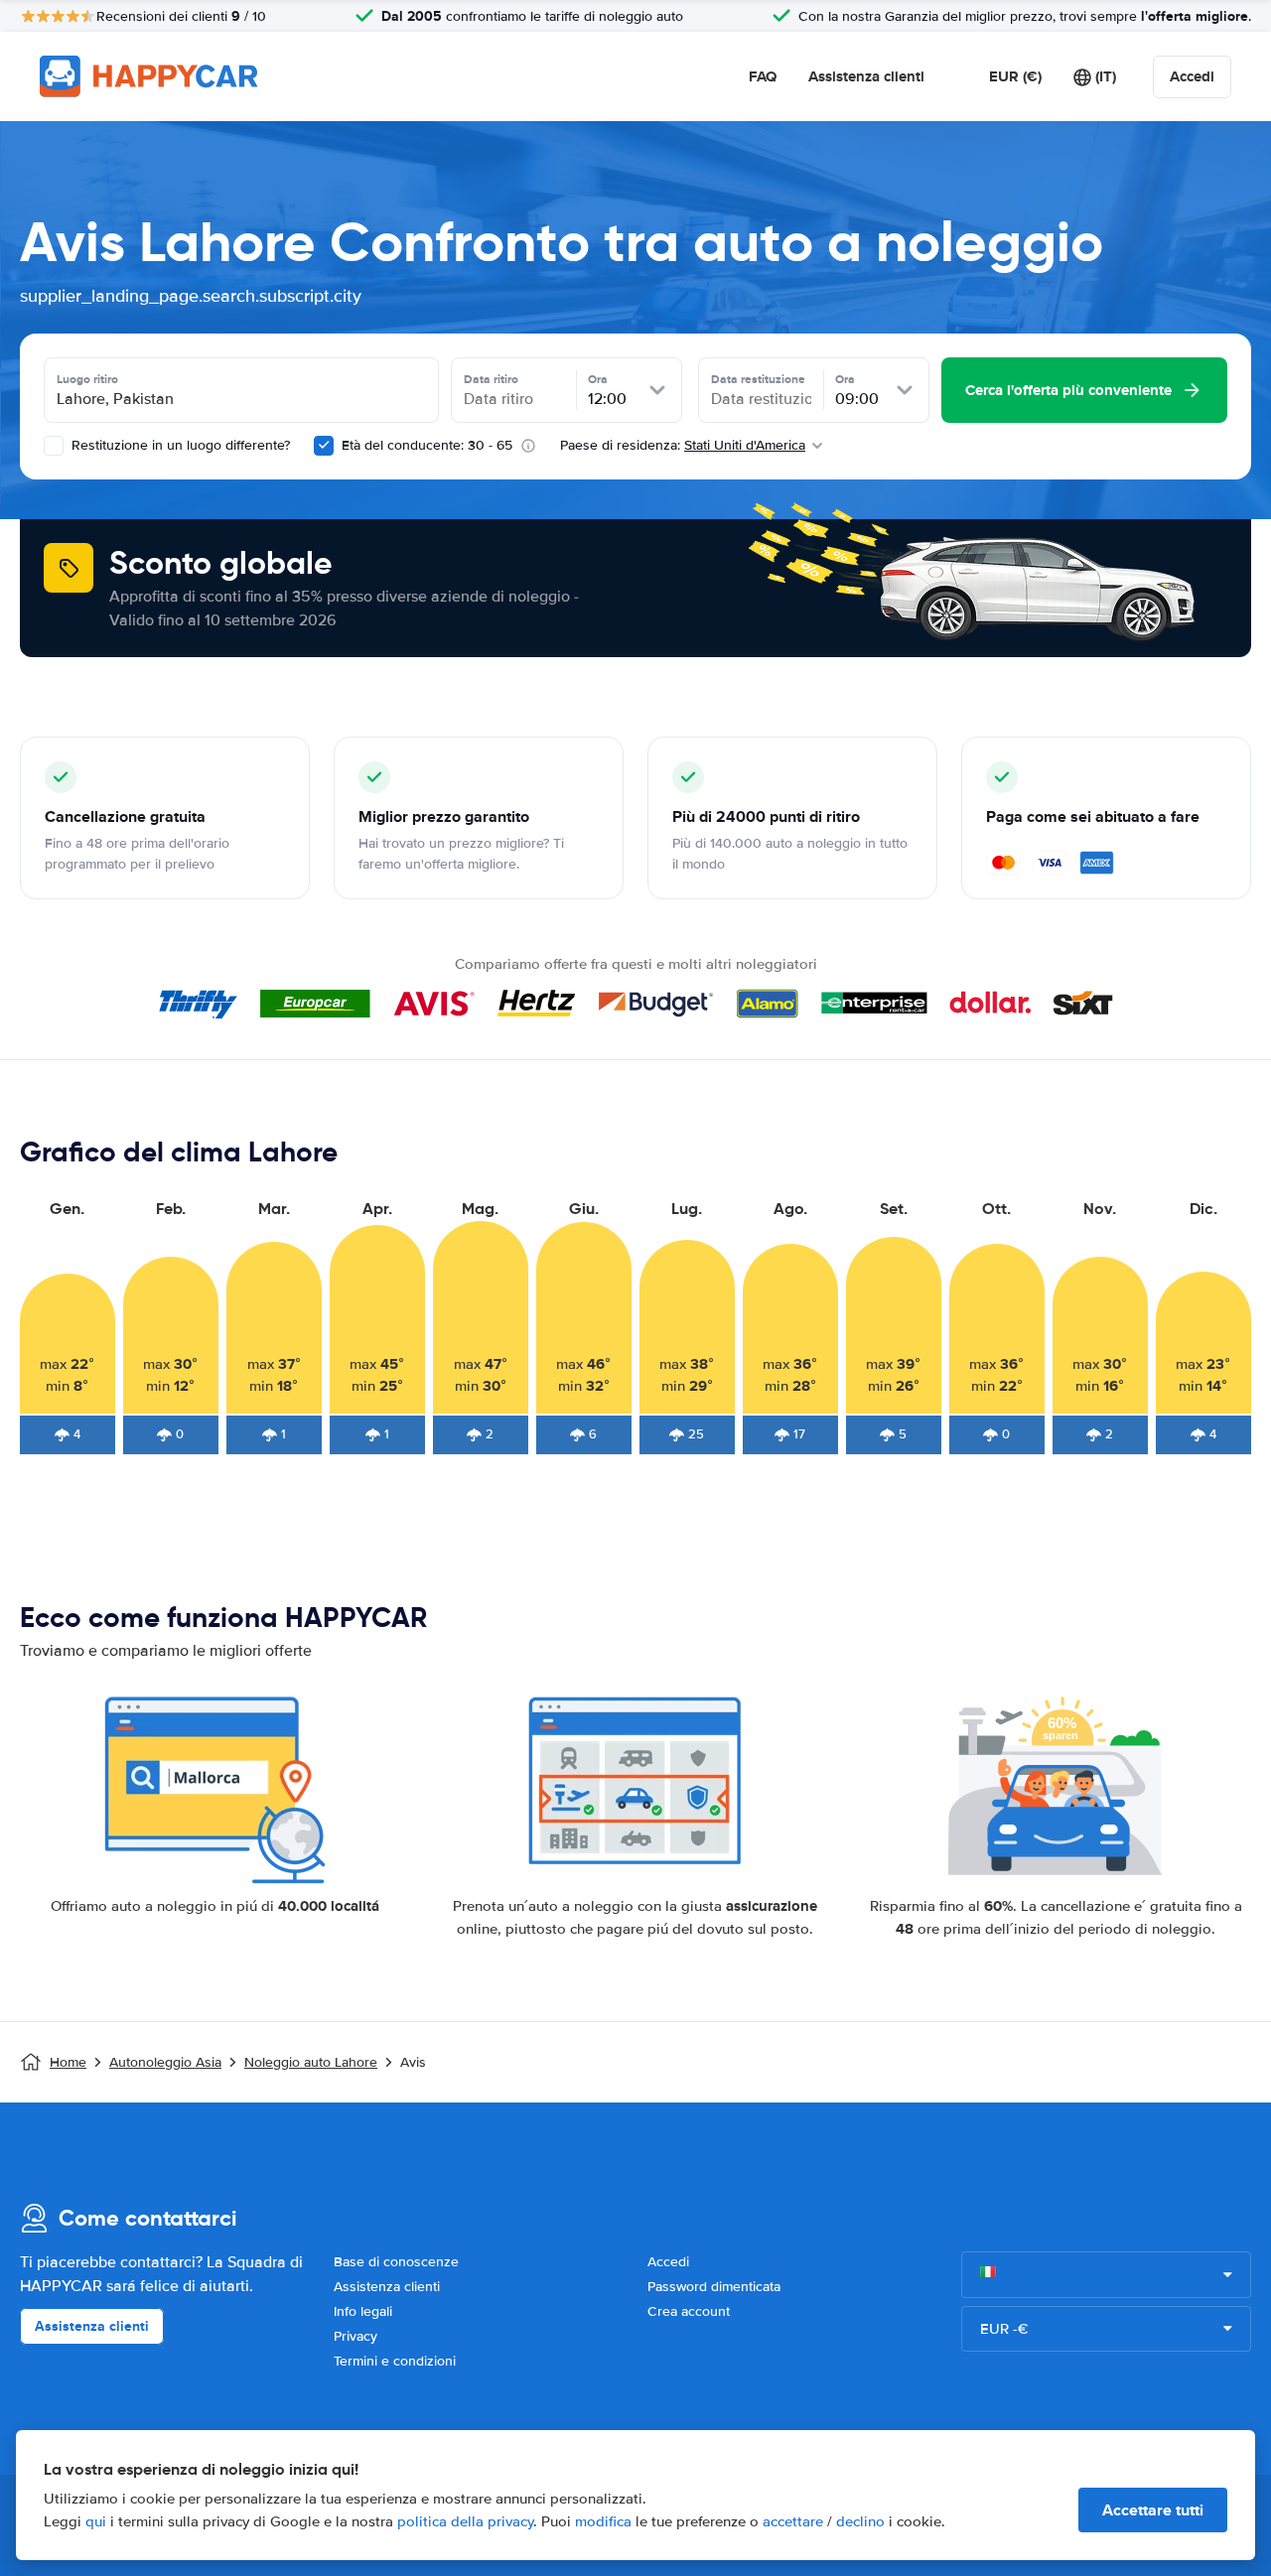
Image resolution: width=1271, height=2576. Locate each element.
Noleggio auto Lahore (311, 2062)
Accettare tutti (1153, 2510)
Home (68, 2062)
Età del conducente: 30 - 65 (427, 445)
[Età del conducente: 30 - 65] (324, 446)
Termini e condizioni (395, 2361)
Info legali (363, 2311)
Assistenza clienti (866, 76)
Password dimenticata (714, 2287)
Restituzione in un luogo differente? (179, 445)
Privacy (355, 2336)
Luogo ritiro (87, 379)
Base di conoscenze (396, 2262)
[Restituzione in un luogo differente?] (54, 446)
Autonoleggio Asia (165, 2062)
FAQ (763, 76)
